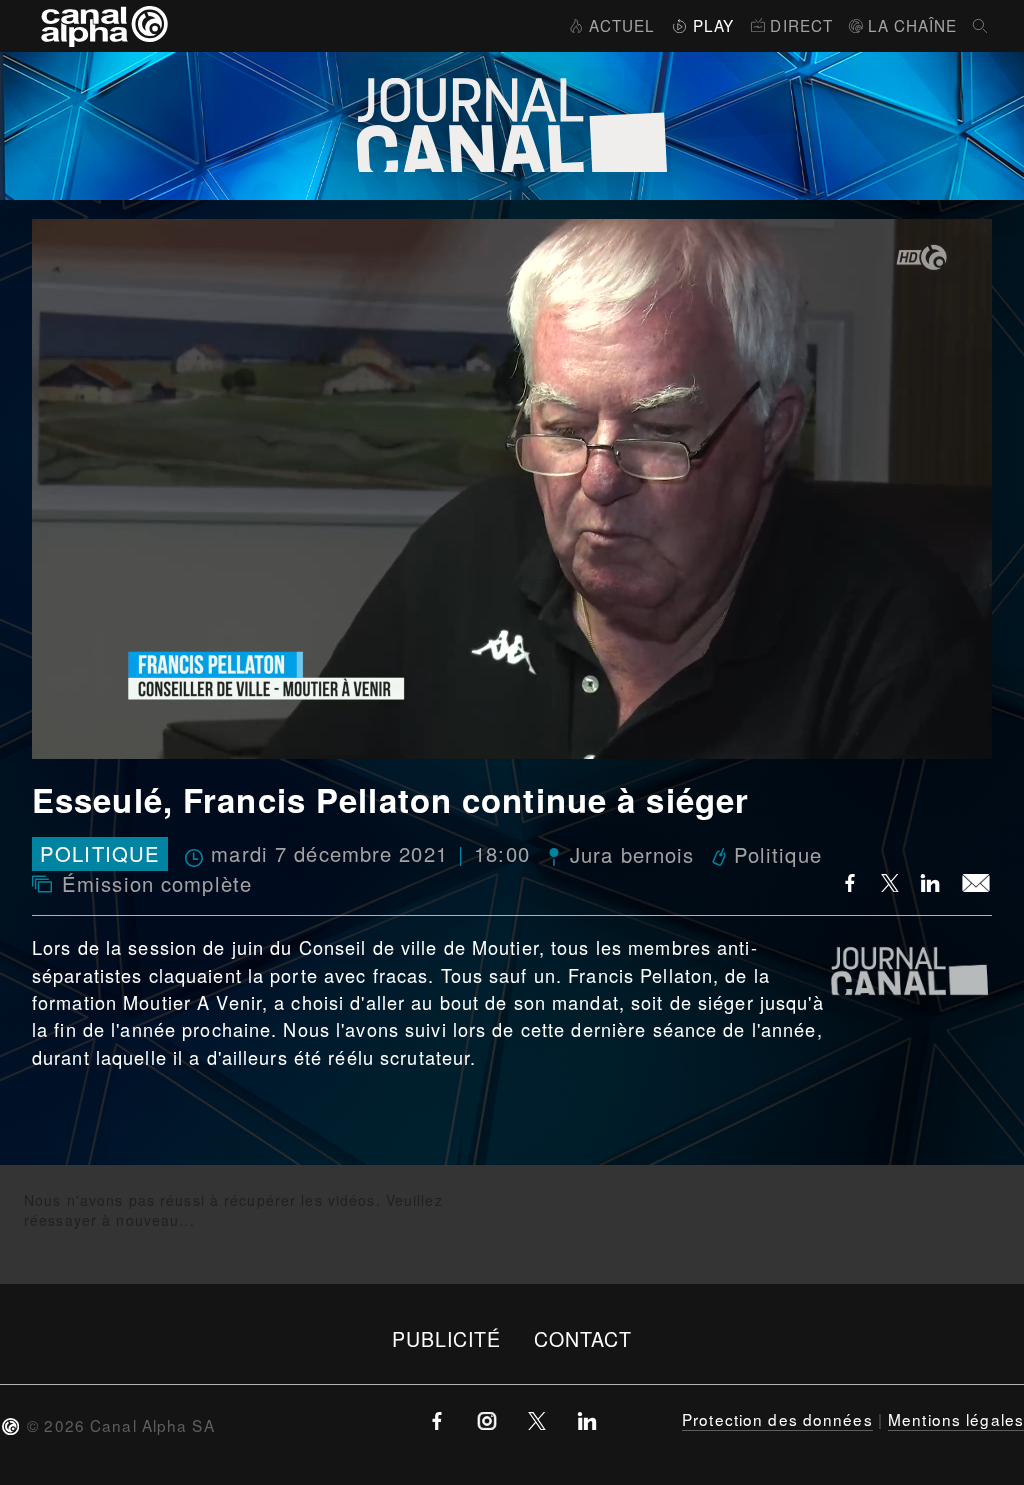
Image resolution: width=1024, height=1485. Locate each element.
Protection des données (777, 1419)
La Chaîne (912, 25)
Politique (100, 854)
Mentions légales (956, 1419)
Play (713, 25)
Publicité (447, 1338)
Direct (801, 25)
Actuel (622, 25)
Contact (583, 1338)
